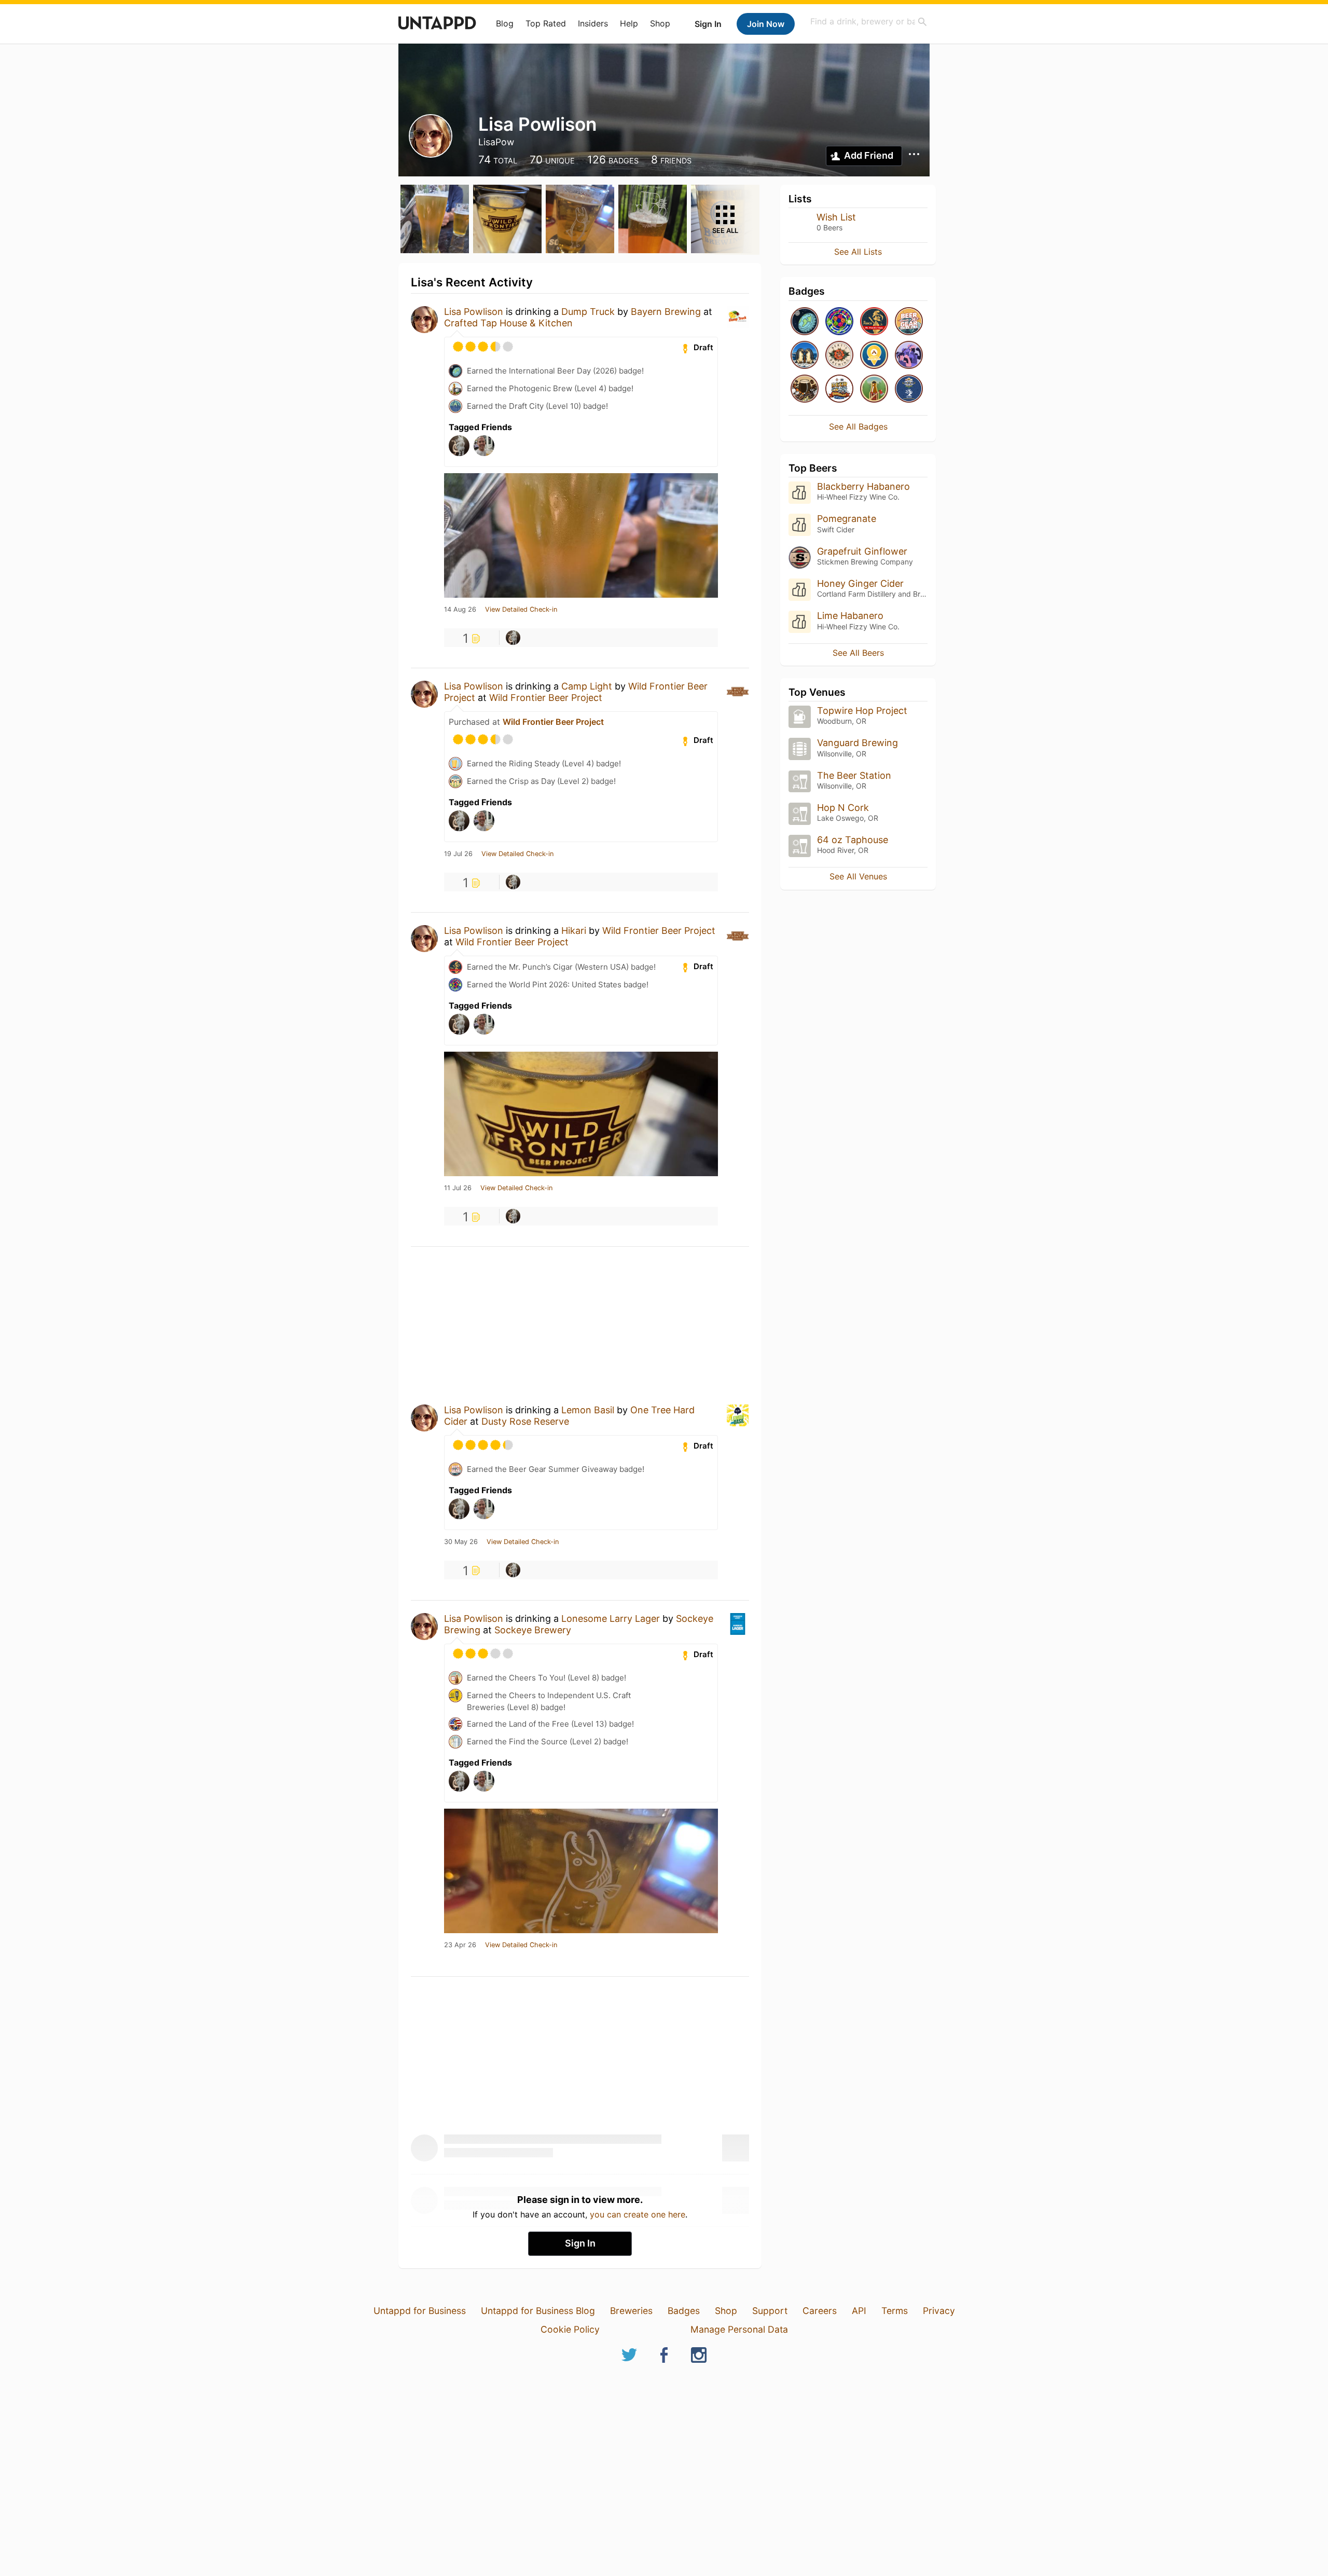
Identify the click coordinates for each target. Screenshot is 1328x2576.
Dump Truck (588, 312)
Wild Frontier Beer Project (546, 698)
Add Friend (869, 155)
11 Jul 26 (458, 1188)
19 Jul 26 (458, 854)
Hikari (574, 931)
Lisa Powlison (474, 312)
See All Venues (858, 876)
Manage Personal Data (739, 2329)
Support (770, 2311)
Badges (684, 2311)
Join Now (766, 24)
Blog (505, 23)
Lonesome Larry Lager (611, 1618)
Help (629, 23)
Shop (660, 23)
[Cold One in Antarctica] (805, 356)
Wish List (836, 217)
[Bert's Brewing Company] (839, 356)
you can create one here (638, 2214)
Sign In (708, 24)
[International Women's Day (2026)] (909, 356)
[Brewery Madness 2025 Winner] (909, 389)
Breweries (631, 2311)
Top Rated (546, 23)
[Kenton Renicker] (513, 638)
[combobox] (869, 22)
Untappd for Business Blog (538, 2311)
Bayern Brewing (666, 312)
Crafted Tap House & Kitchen (508, 323)
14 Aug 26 (460, 610)
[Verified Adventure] (874, 356)
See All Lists (858, 252)
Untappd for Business (420, 2311)
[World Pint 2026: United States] (839, 322)
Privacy (939, 2311)
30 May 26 (461, 1542)
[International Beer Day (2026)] (805, 322)
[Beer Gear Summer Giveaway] (909, 322)
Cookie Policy (570, 2329)
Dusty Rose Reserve (525, 1421)
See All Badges (858, 426)
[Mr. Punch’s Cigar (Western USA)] (874, 322)
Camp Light (587, 686)
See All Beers (858, 653)
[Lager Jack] (874, 389)
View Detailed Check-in (521, 610)
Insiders (593, 23)
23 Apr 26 (460, 1945)
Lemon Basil (588, 1410)
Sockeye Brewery (533, 1630)
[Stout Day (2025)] (805, 389)
